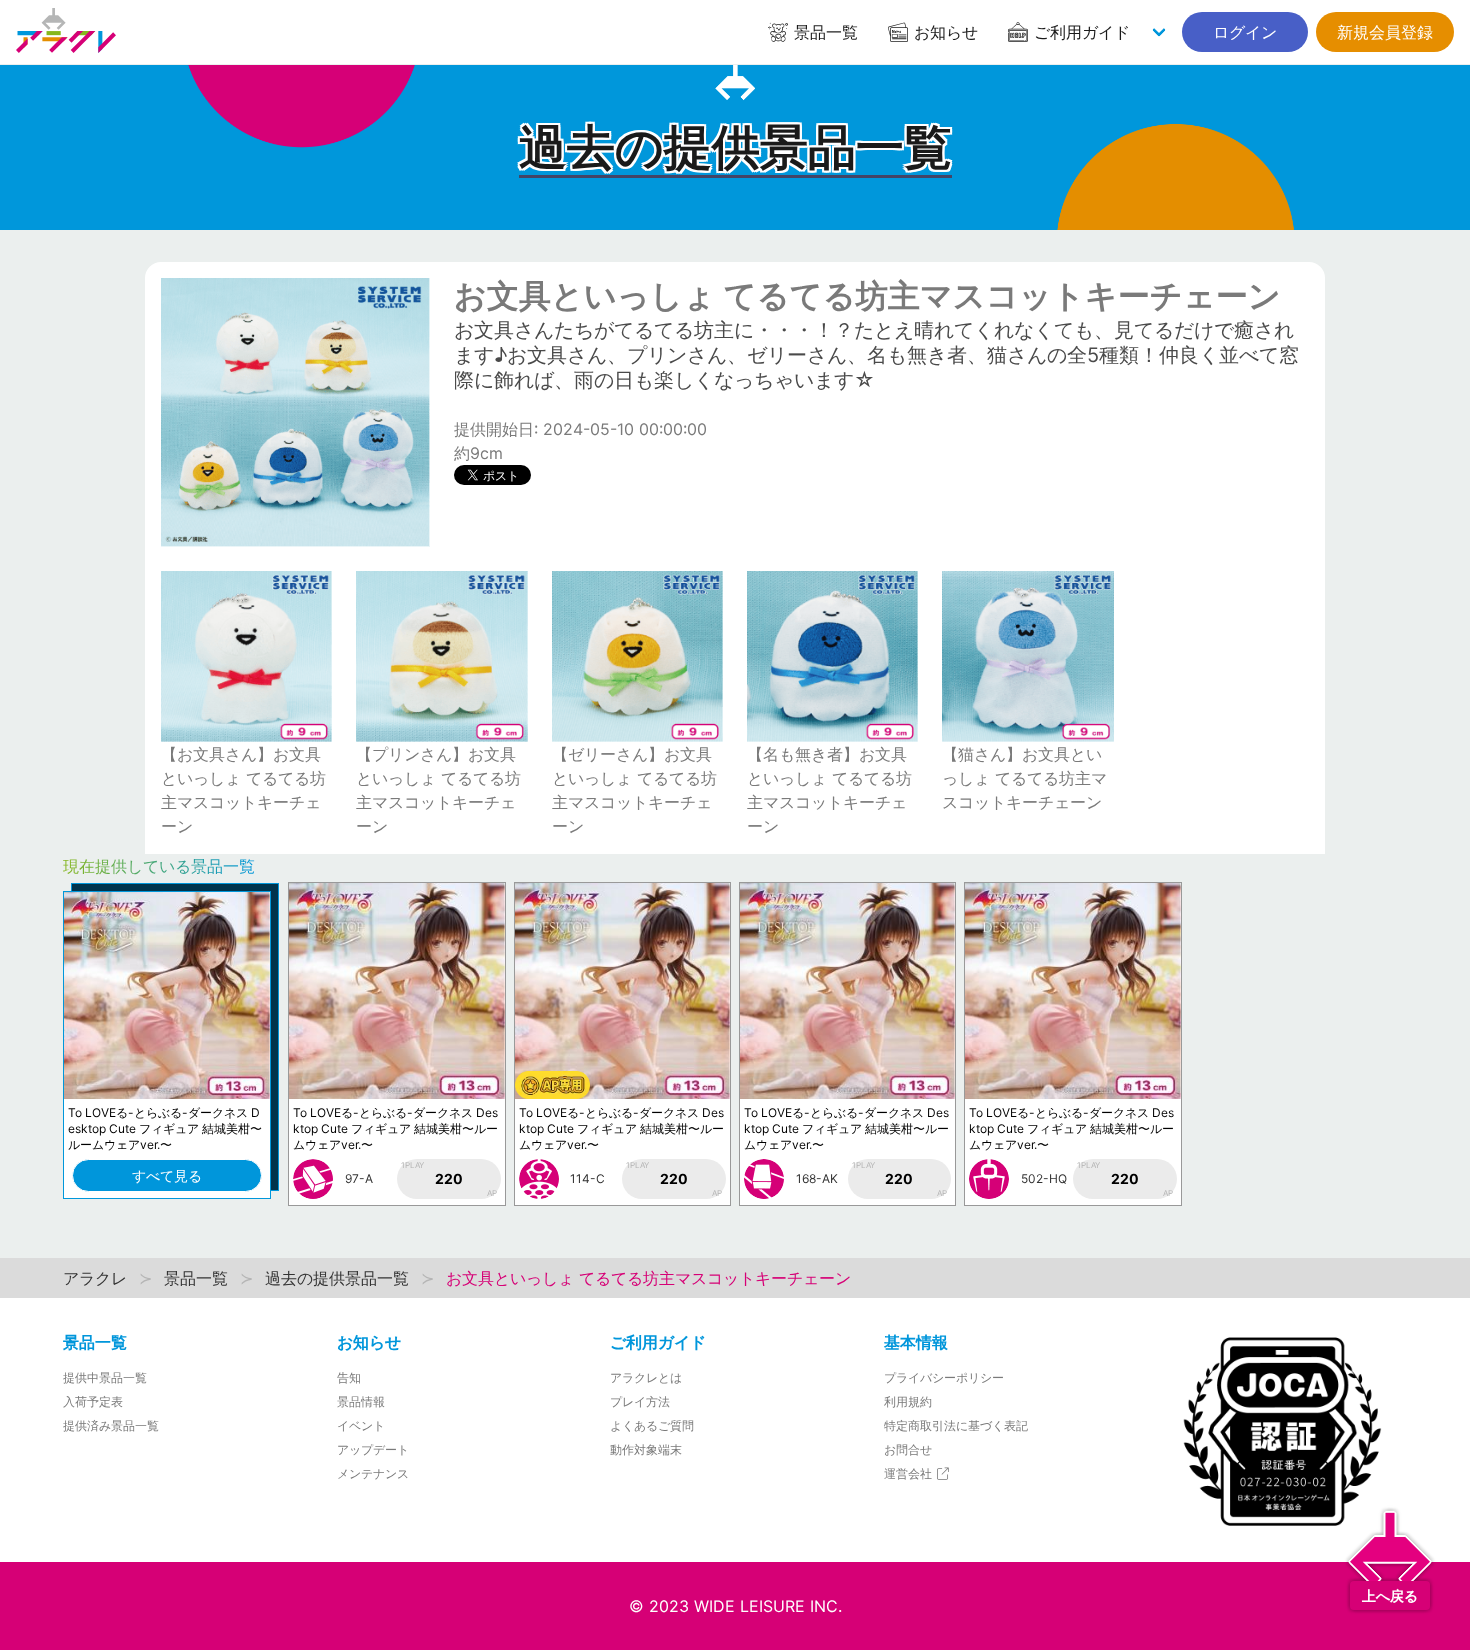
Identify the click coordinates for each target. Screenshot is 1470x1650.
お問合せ (908, 1449)
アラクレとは (646, 1377)
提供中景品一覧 (105, 1377)
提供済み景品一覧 (111, 1425)
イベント (361, 1425)
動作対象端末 (646, 1449)
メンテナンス (373, 1473)
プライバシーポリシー (944, 1377)
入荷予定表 (93, 1401)
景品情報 (361, 1401)
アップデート (373, 1449)
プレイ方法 (640, 1401)
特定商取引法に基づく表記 (956, 1425)
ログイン (1245, 32)
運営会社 (909, 1473)
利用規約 (908, 1401)
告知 (349, 1377)
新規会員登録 (1385, 32)
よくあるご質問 (652, 1425)
